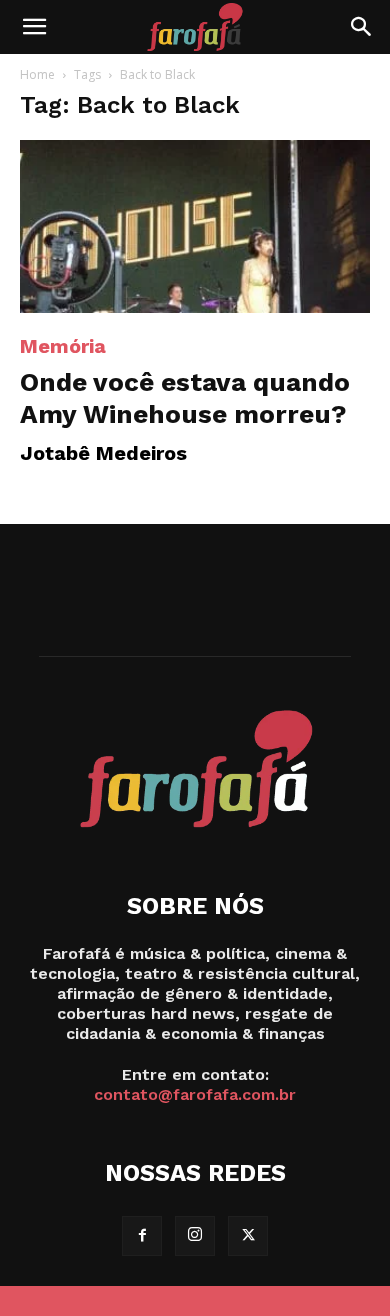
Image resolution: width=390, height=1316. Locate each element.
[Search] (362, 27)
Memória (63, 346)
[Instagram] (195, 1236)
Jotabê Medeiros (103, 453)
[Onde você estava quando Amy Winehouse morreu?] (195, 226)
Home (37, 74)
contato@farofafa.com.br (195, 1094)
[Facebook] (142, 1236)
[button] (34, 27)
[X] (248, 1236)
